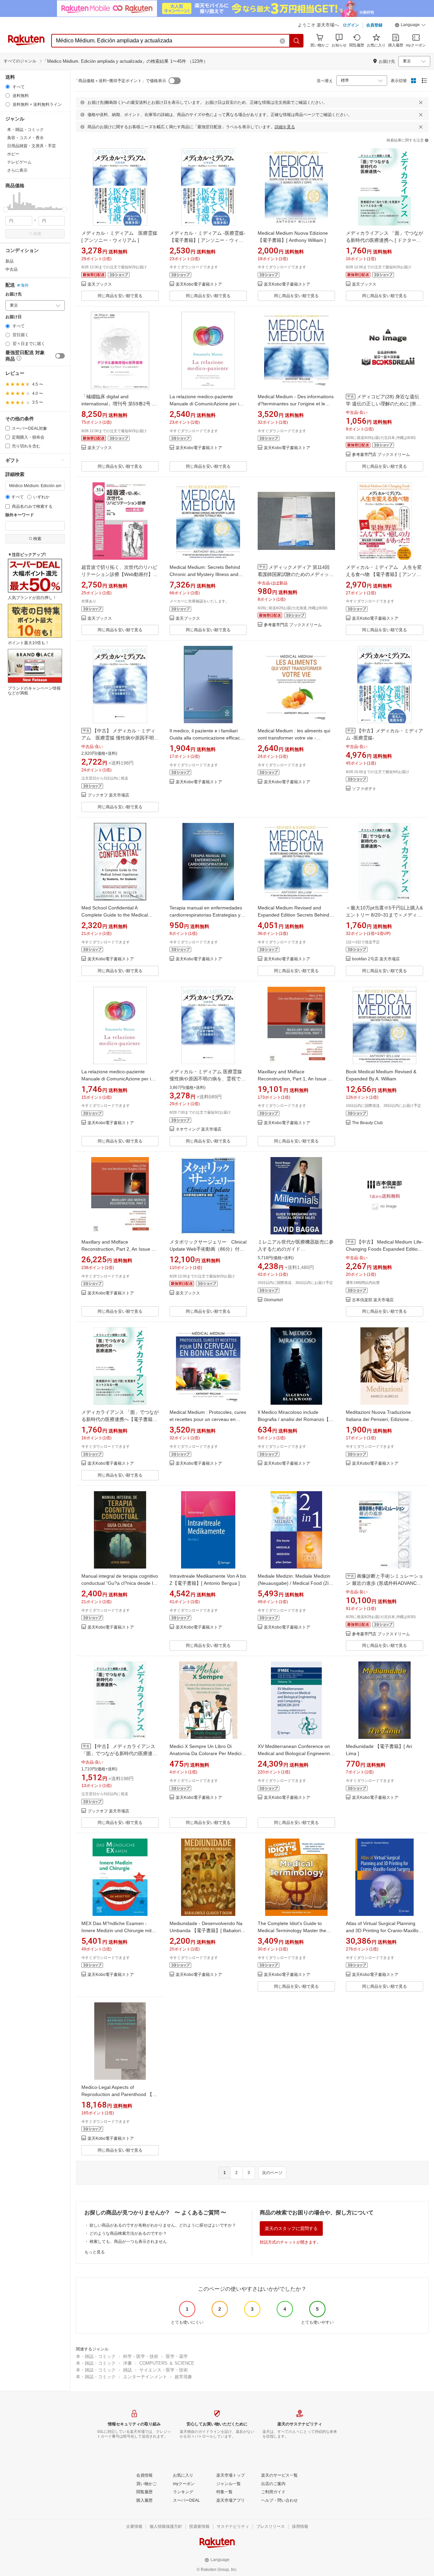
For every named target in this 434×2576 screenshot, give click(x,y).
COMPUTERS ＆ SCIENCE (167, 2363)
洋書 (127, 2363)
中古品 (12, 269)
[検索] (297, 41)
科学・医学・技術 (141, 2356)
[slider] (6, 209)
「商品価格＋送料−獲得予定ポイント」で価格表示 (120, 81)
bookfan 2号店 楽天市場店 (376, 959)
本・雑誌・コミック (96, 2356)
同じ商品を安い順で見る (120, 296)
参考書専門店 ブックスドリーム (381, 455)
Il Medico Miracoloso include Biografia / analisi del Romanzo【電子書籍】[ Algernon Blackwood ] (296, 1419)
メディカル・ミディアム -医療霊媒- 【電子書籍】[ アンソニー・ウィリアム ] (208, 240)
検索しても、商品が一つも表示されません (128, 2242)
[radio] (8, 87)
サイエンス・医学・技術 (164, 2370)
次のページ (272, 2173)
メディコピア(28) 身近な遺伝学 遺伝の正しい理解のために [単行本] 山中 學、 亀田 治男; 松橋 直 (383, 404)
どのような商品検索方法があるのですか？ (128, 2233)
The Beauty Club (367, 1123)
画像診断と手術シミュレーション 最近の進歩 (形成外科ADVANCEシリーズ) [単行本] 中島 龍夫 (384, 1583)
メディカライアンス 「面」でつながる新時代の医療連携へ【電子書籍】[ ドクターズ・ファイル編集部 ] (120, 1419)
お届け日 (14, 317)
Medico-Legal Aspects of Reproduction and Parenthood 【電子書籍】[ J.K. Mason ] (119, 2094)
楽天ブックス (100, 284)
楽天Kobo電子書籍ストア (199, 284)
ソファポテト (364, 789)
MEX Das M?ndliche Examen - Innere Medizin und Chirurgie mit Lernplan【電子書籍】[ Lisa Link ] (117, 1930)
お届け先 (14, 294)
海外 (25, 285)
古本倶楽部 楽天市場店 (373, 1300)
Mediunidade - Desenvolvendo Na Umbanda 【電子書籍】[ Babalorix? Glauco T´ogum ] (208, 1930)
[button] (410, 26)
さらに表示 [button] (17, 170)
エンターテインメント (145, 2377)
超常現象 (183, 2377)
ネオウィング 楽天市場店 (199, 1129)
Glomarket (273, 1300)
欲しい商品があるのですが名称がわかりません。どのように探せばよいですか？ (163, 2225)
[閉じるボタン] (421, 102)
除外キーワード (20, 515)
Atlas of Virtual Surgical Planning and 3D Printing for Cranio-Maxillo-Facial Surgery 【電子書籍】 (383, 1930)
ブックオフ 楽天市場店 (108, 795)
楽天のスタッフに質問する (291, 2228)
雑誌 (127, 2370)
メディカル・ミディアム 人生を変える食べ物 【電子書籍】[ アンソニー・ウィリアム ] (384, 574)
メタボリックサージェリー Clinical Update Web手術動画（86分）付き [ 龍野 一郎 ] (208, 1249)
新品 (9, 261)
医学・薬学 (177, 2356)
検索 (37, 234)
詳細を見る (285, 127)
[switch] (60, 356)
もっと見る (95, 2252)
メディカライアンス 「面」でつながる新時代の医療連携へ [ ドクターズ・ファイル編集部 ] (384, 240)
